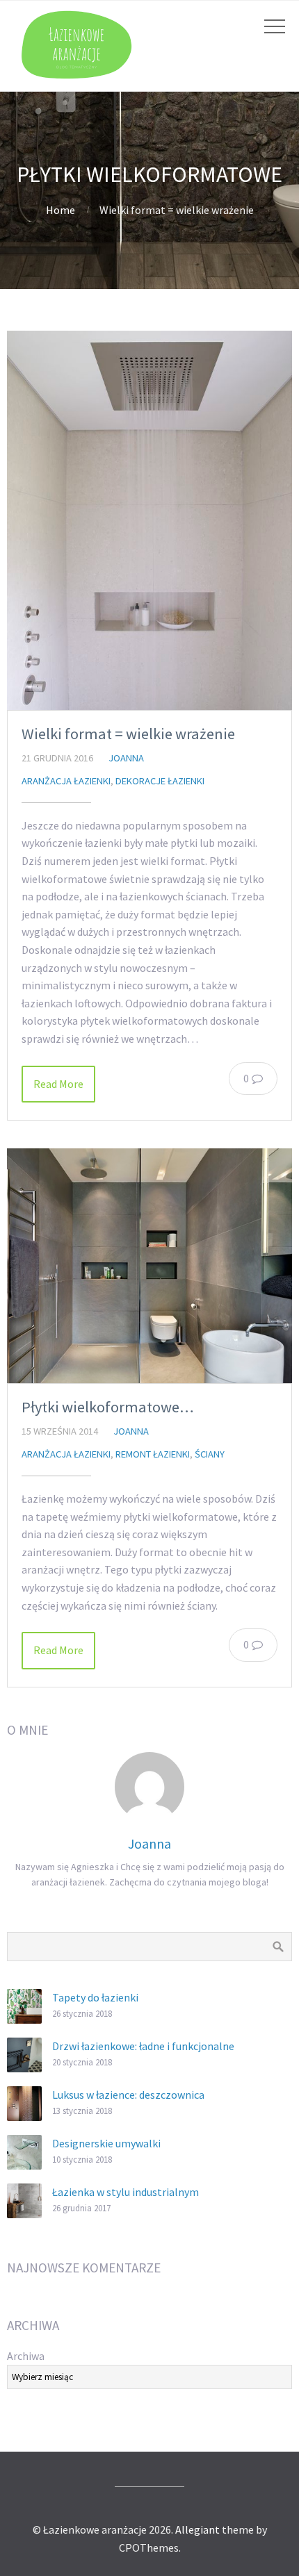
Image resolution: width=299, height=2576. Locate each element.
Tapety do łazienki (95, 1997)
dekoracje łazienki (160, 781)
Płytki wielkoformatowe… (108, 1407)
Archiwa (26, 2356)
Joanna (126, 758)
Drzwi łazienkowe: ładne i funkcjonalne (143, 2046)
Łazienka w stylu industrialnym (126, 2192)
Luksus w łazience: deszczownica (128, 2095)
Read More (58, 1084)
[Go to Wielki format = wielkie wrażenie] (149, 520)
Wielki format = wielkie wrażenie (128, 734)
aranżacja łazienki (66, 781)
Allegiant (197, 2529)
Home (60, 210)
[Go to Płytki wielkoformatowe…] (149, 1266)
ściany (210, 1454)
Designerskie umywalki (106, 2143)
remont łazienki (153, 1454)
